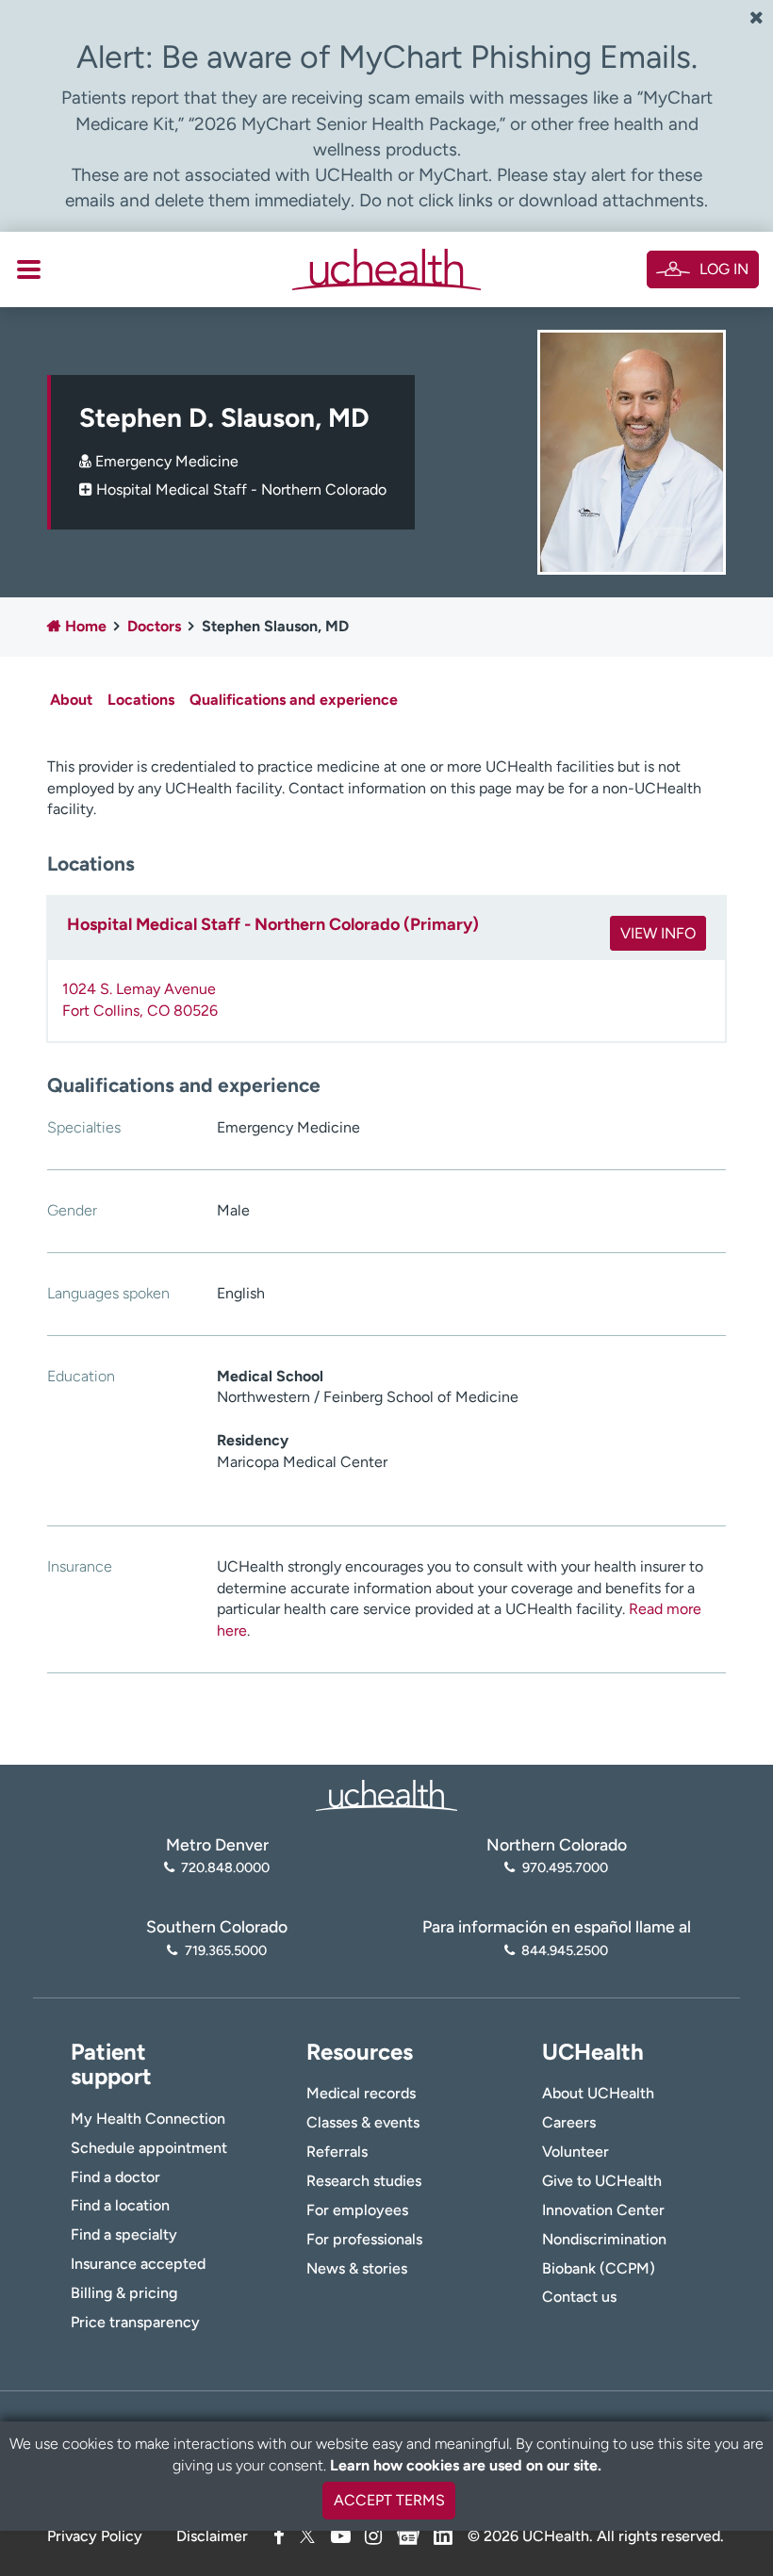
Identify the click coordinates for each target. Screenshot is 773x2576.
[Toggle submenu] (29, 269)
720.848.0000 (225, 1867)
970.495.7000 (565, 1867)
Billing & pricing (124, 2293)
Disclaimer (212, 2536)
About (71, 700)
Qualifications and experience (294, 700)
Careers (569, 2122)
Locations (141, 700)
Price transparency (135, 2322)
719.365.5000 (225, 1950)
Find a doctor (115, 2177)
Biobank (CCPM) (599, 2268)
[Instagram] (373, 2536)
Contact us (579, 2297)
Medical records (361, 2093)
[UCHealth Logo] (386, 1793)
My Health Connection (148, 2119)
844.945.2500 (565, 1950)
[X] (307, 2536)
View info (658, 933)
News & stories (357, 2268)
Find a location (120, 2205)
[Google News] (408, 2533)
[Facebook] (279, 2536)
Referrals (337, 2152)
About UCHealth (598, 2093)
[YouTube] (341, 2536)
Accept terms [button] (389, 2500)
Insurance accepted (138, 2264)
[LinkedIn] (443, 2533)
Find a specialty (124, 2234)
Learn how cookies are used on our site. (466, 2465)
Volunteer (576, 2152)
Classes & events (363, 2122)
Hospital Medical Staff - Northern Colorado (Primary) (273, 924)
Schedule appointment (149, 2148)
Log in (724, 269)
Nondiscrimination (604, 2239)
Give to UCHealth (602, 2181)
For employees (357, 2210)
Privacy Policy (95, 2536)
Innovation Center (603, 2210)
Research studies (364, 2181)
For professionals (364, 2239)
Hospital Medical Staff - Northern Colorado (241, 489)
